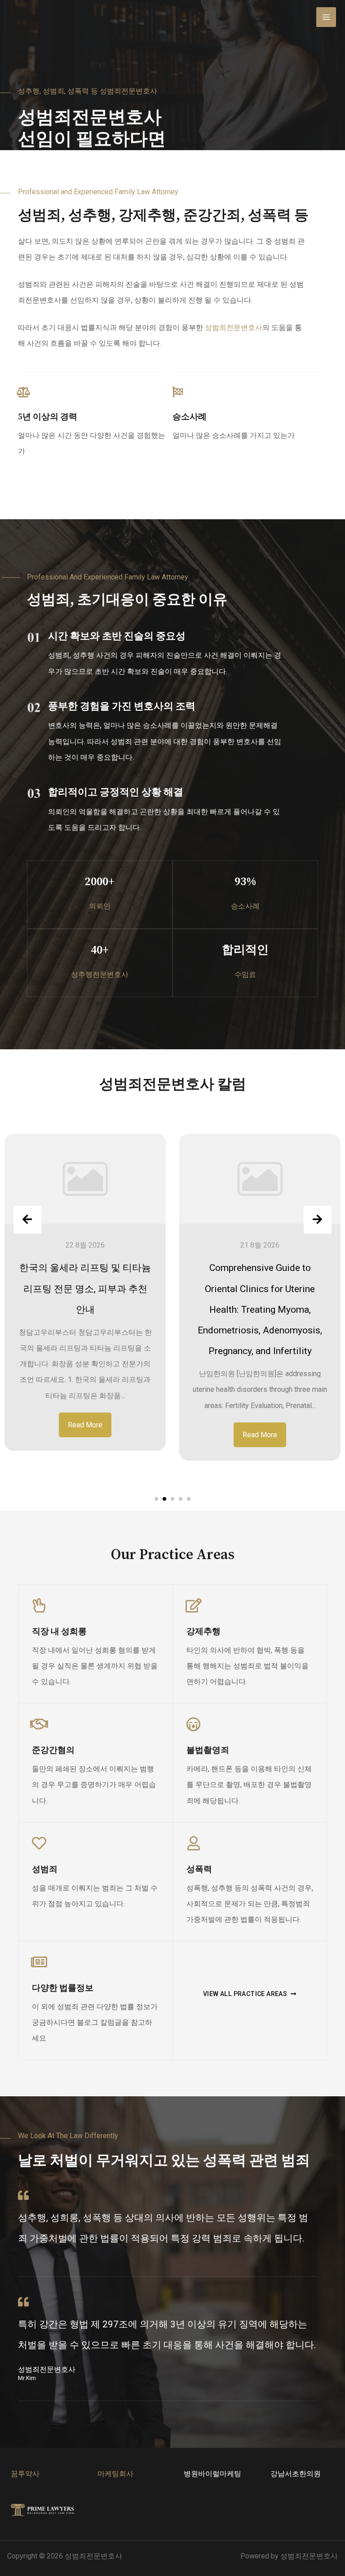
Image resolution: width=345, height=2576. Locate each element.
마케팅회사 (115, 2474)
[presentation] (27, 1220)
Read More (85, 1425)
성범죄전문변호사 (234, 328)
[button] (156, 1499)
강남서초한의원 (296, 2474)
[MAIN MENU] (326, 17)
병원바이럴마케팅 (212, 2474)
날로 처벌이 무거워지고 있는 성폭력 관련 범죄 (164, 2161)
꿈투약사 (25, 2474)
